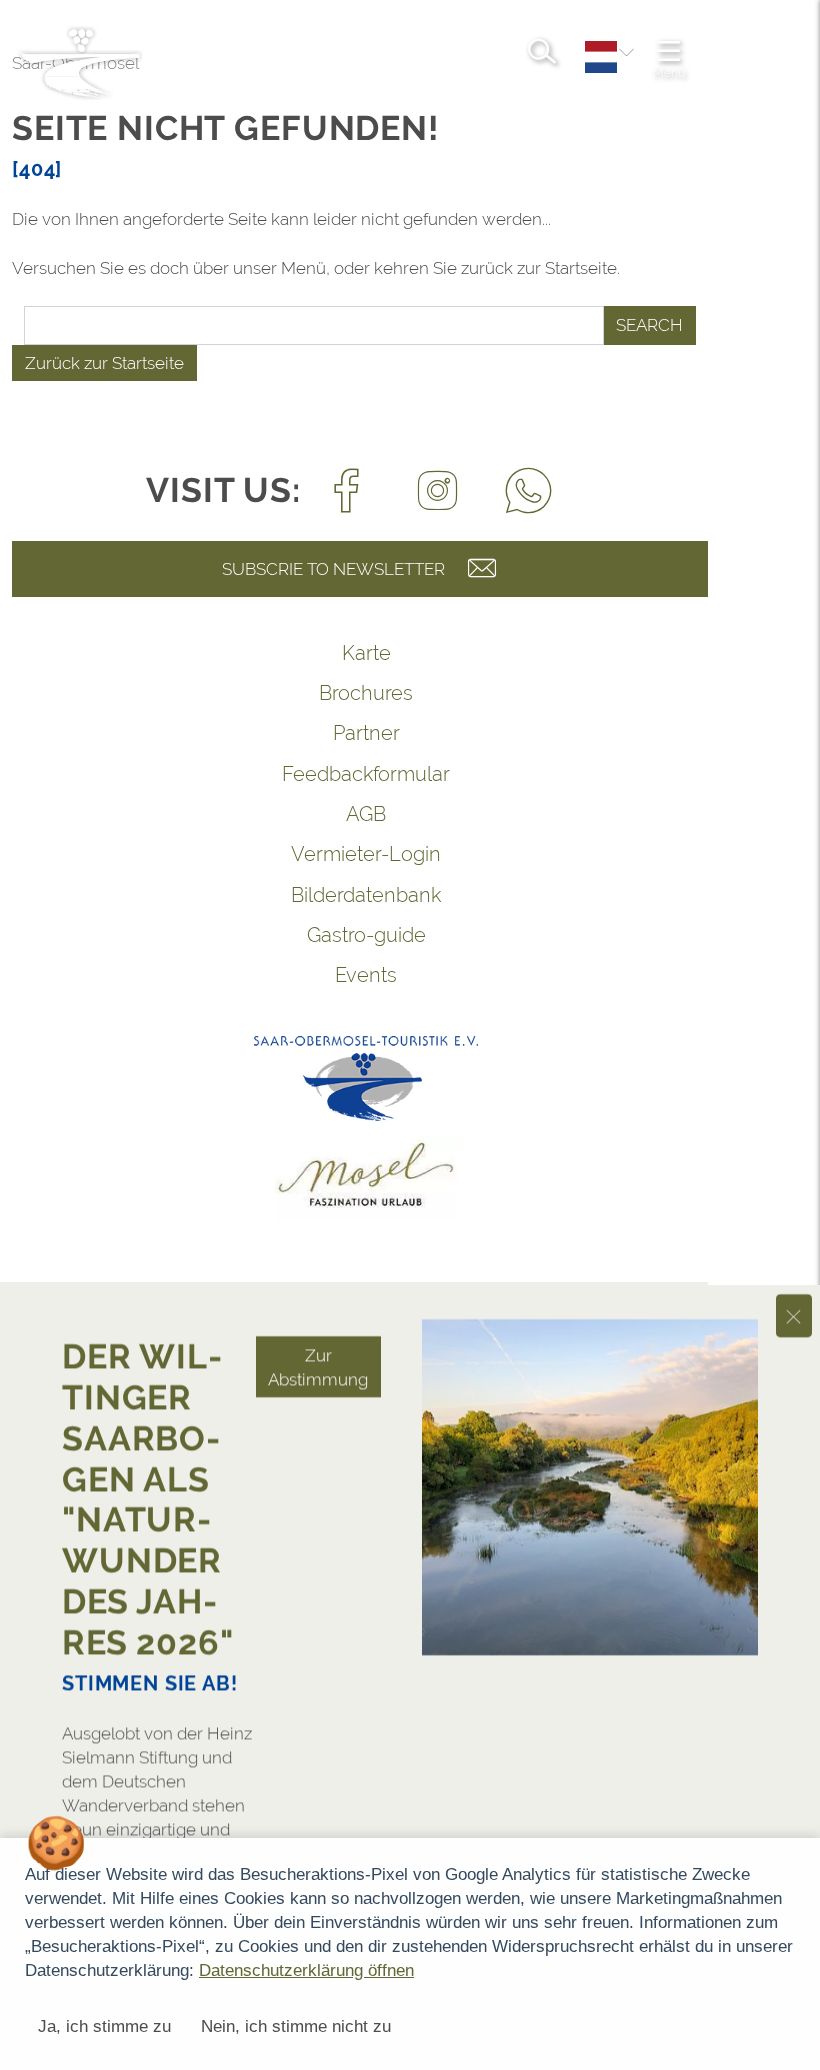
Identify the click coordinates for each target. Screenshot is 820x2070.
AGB (366, 814)
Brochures (366, 693)
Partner (366, 733)
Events (366, 975)
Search (649, 325)
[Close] (794, 1205)
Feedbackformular (366, 774)
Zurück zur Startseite (104, 363)
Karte (366, 653)
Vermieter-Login (366, 854)
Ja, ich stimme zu (104, 2026)
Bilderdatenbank (366, 895)
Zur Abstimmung (318, 1257)
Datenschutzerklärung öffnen (306, 1970)
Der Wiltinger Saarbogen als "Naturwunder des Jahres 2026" (148, 1389)
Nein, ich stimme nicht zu (296, 2026)
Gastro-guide (366, 935)
